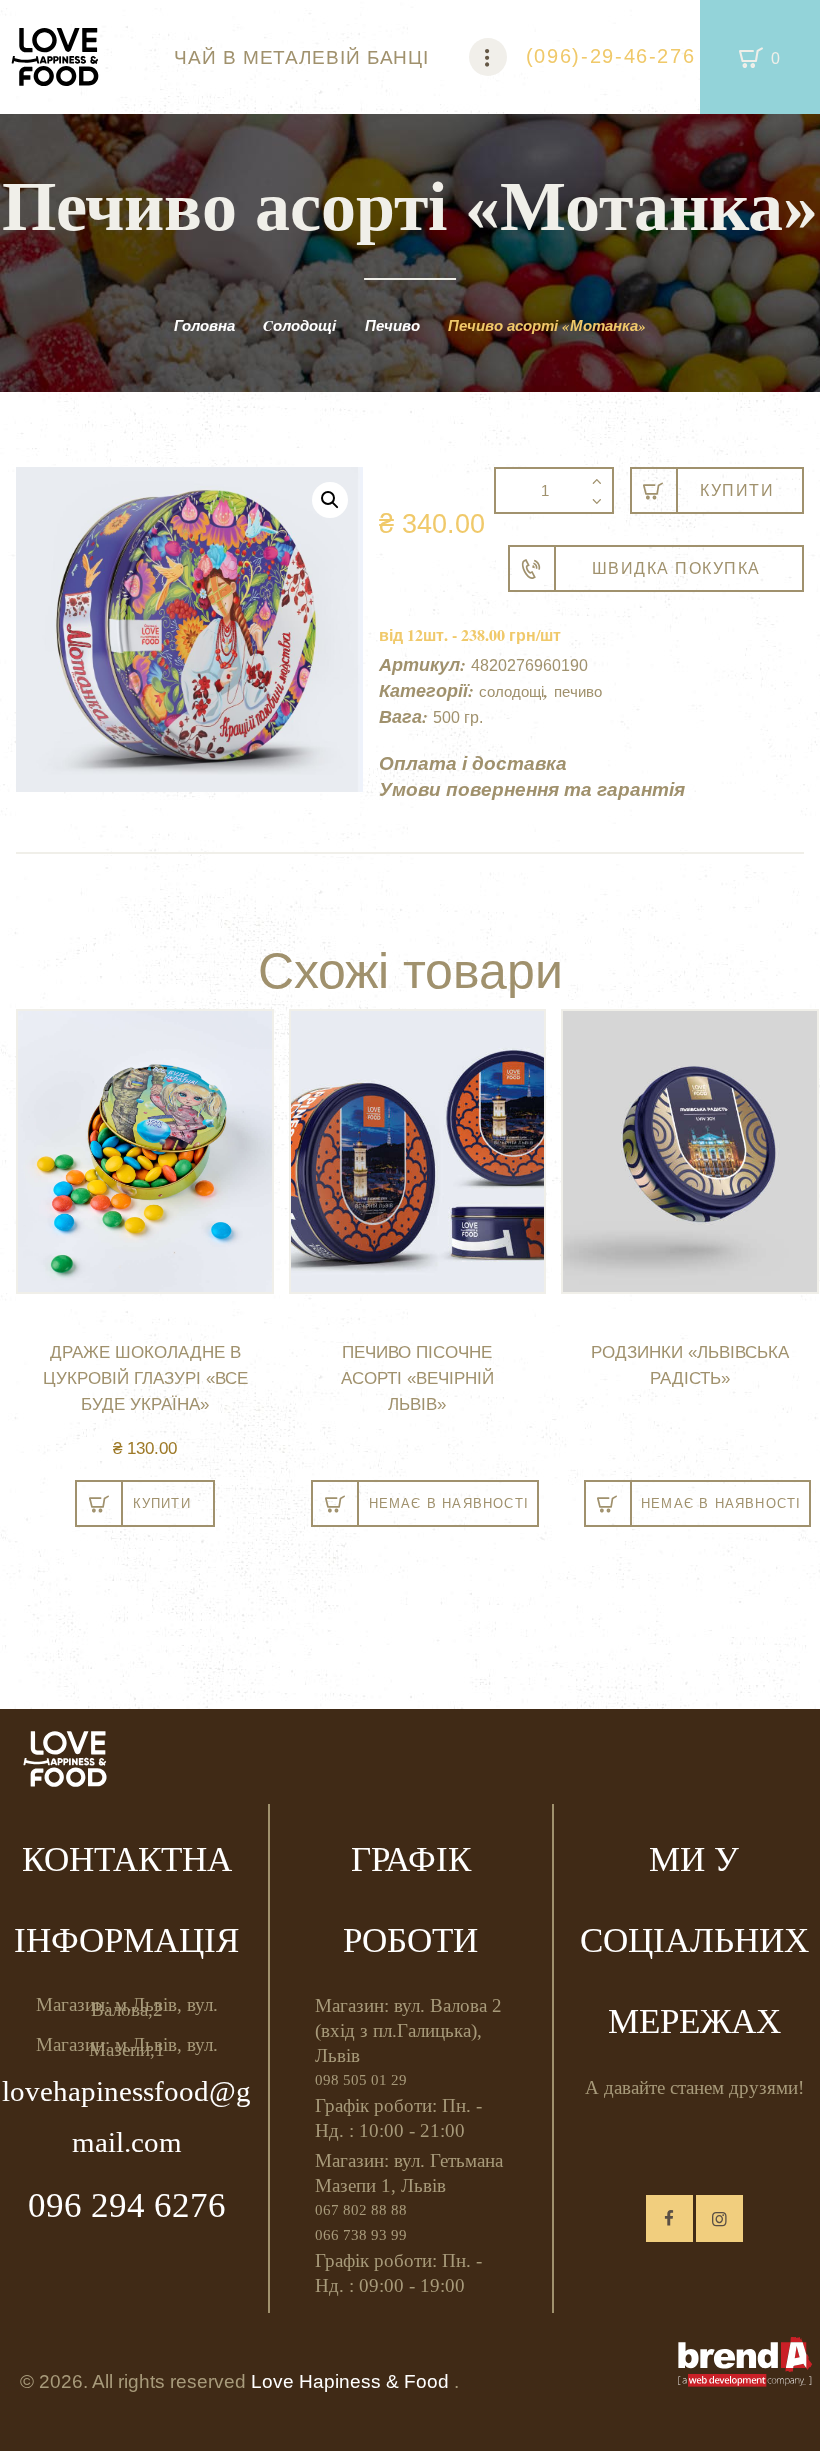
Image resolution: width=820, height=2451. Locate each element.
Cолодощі (299, 325)
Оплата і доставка (473, 762)
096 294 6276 (127, 2205)
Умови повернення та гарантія (532, 788)
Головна (204, 325)
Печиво (392, 325)
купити (737, 490)
